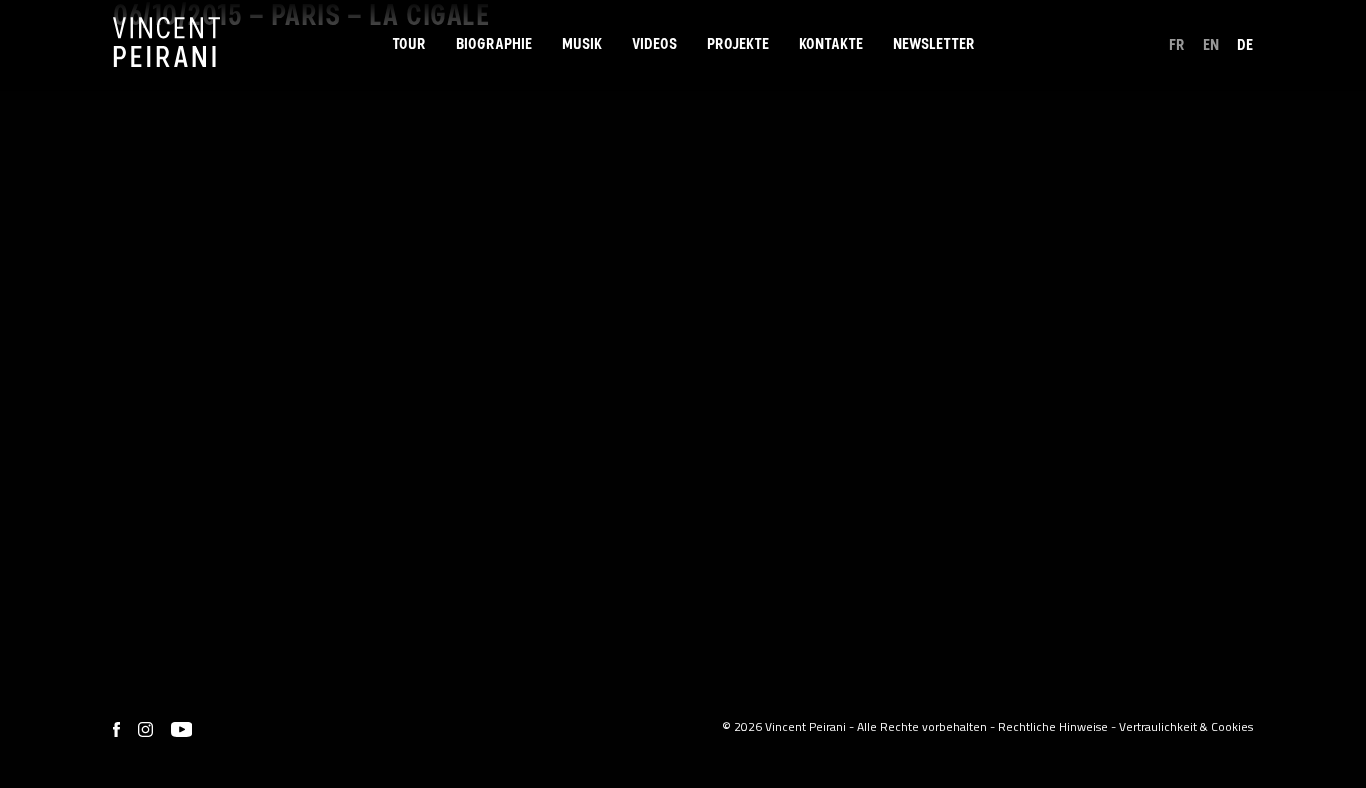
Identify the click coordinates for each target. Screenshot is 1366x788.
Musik (582, 44)
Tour (409, 44)
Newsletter (934, 44)
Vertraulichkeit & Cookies (1186, 726)
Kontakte (831, 44)
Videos (654, 44)
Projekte (738, 44)
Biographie (494, 44)
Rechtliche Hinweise (1053, 726)
